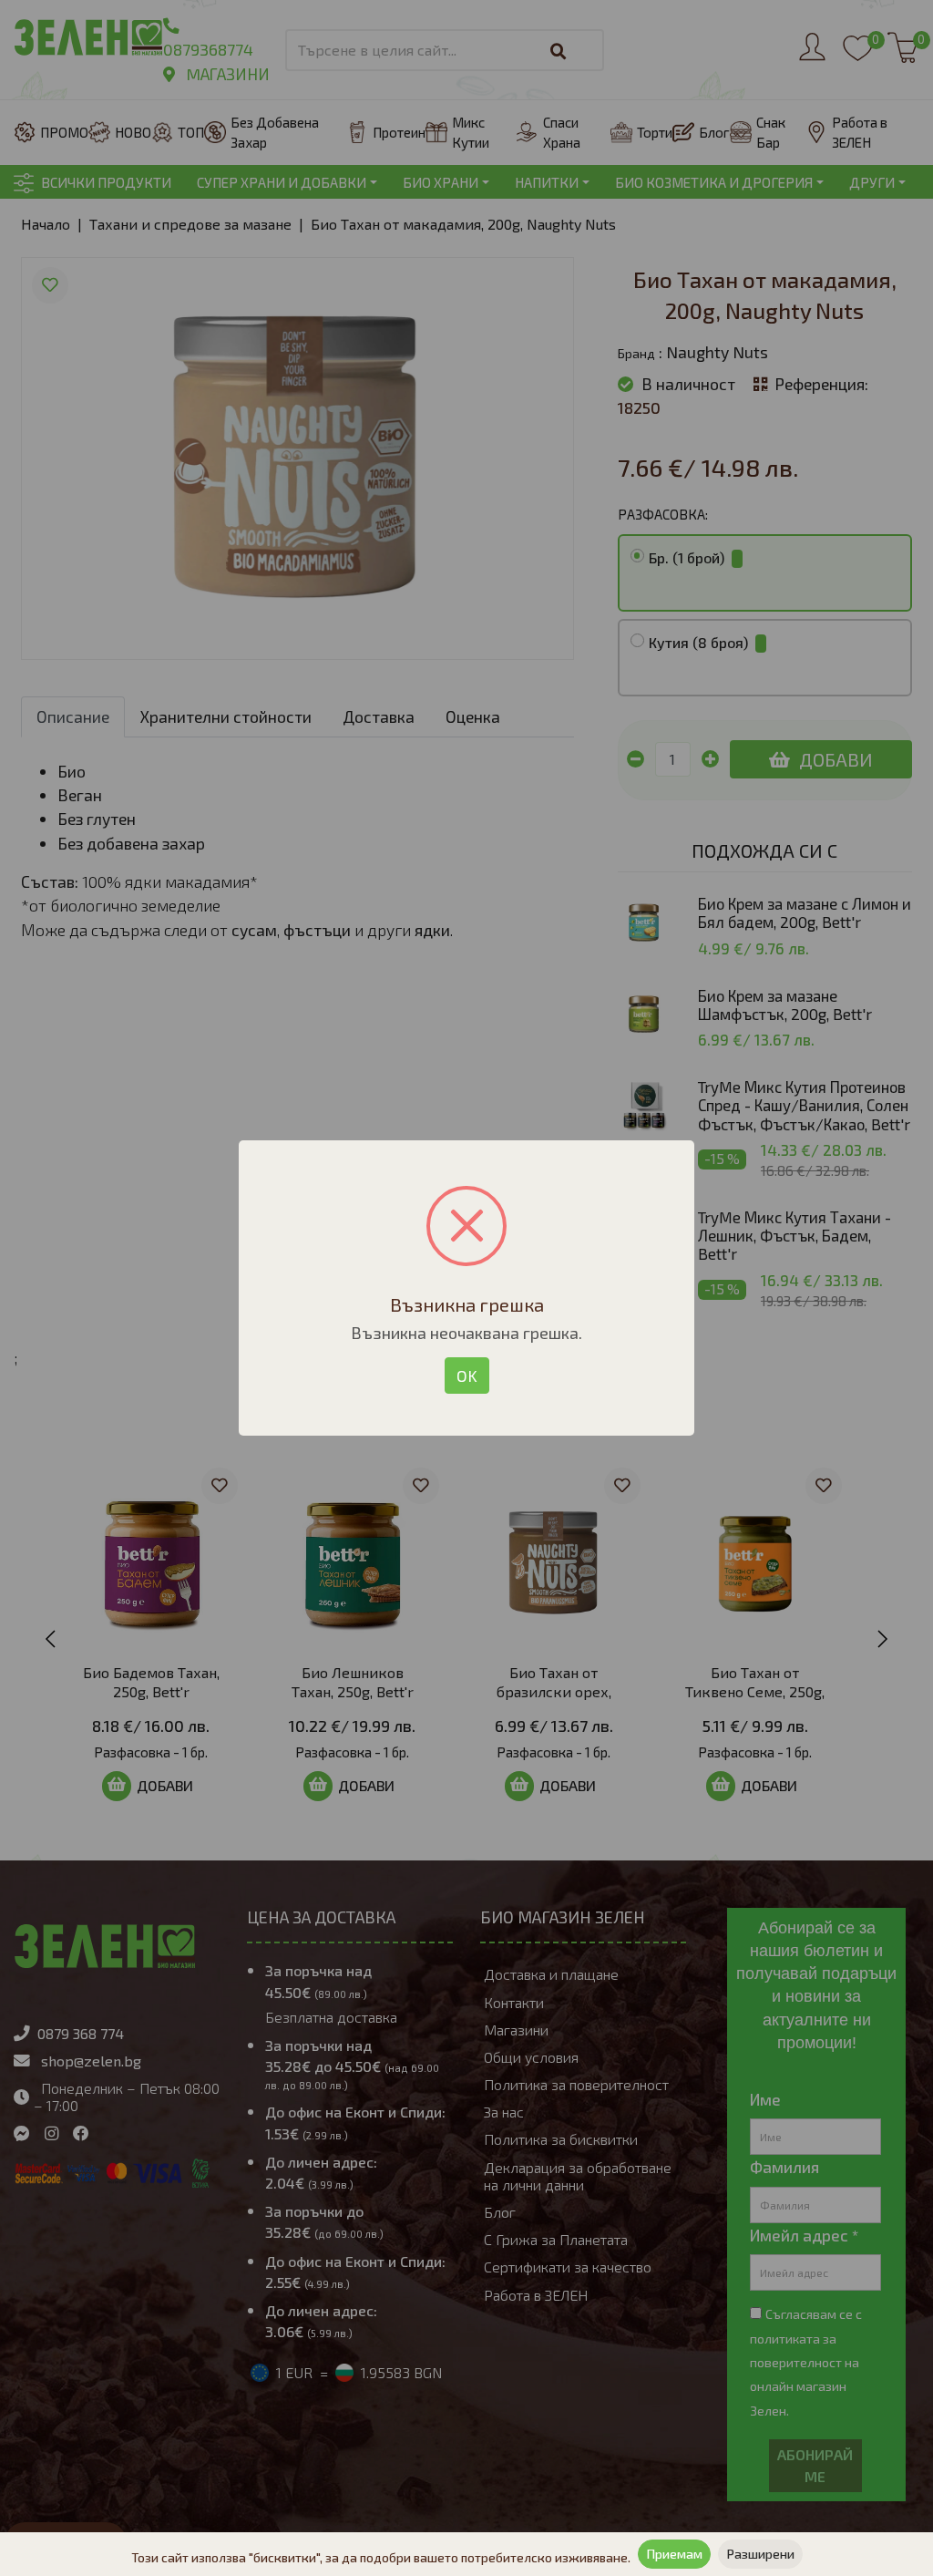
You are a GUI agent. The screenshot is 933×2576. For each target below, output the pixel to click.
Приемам (674, 2554)
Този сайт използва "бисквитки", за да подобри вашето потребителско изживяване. (381, 2557)
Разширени (760, 2554)
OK (467, 1376)
